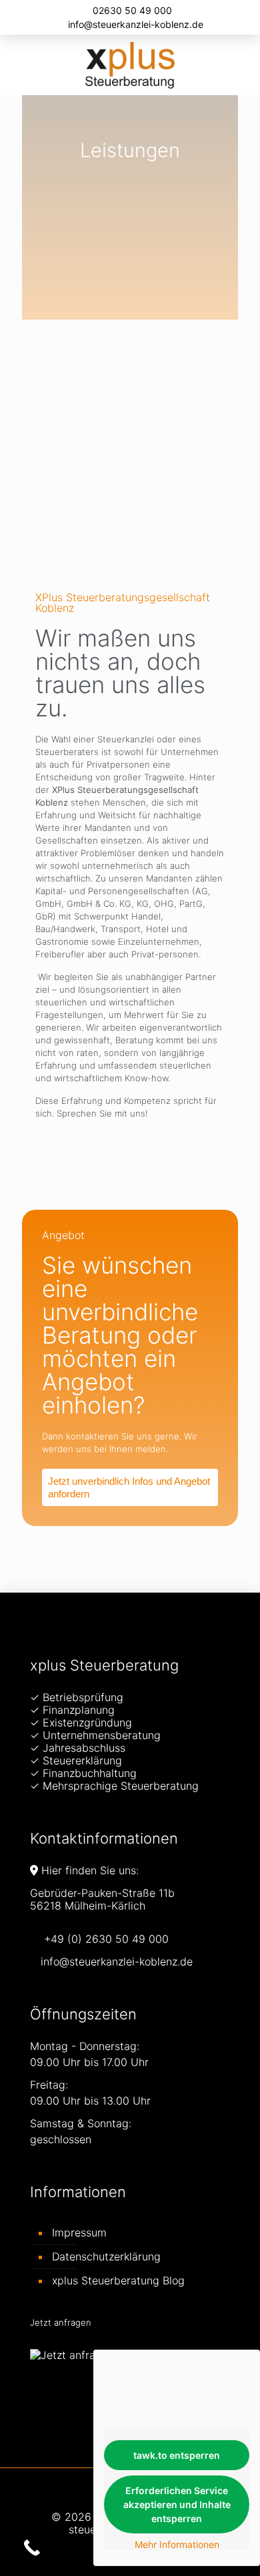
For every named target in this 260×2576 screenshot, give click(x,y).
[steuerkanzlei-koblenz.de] (130, 65)
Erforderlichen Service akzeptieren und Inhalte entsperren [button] (177, 2504)
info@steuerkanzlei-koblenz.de (136, 24)
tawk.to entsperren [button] (177, 2455)
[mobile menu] (242, 61)
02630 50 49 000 (132, 10)
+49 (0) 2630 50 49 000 (106, 1939)
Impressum (79, 2232)
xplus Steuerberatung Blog (118, 2280)
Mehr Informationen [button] (177, 2544)
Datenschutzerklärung (106, 2256)
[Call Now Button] (32, 2548)
